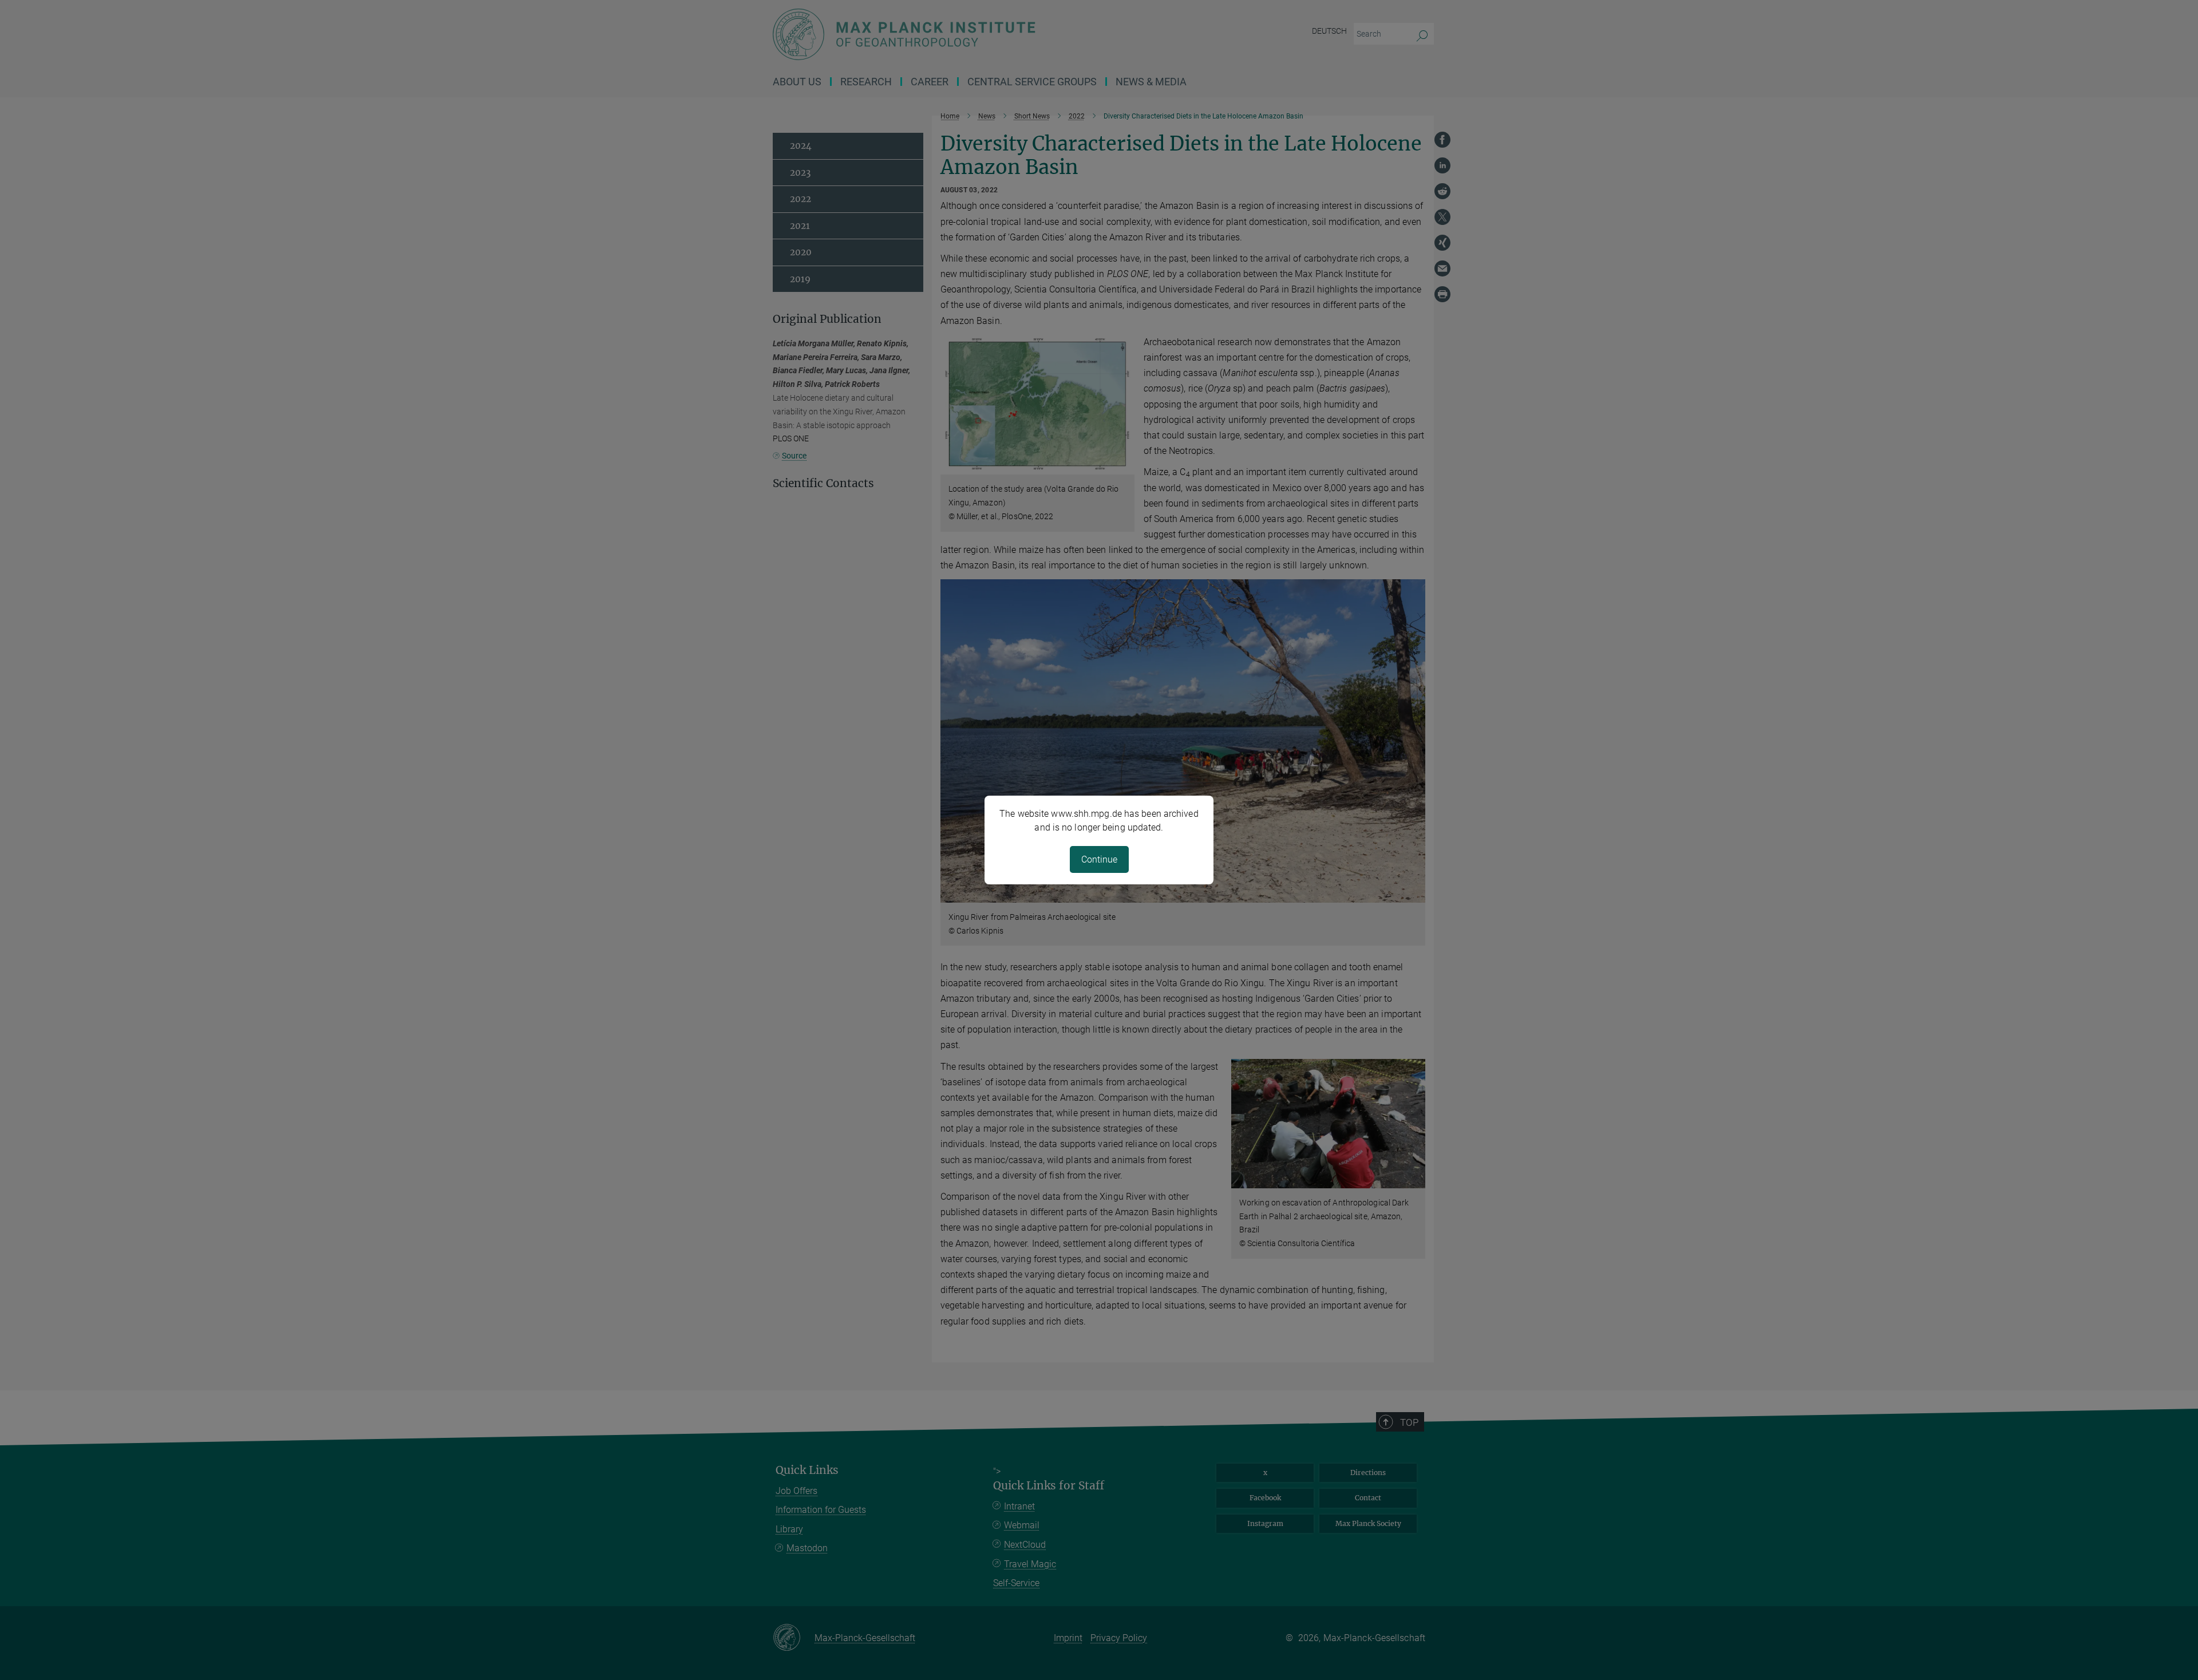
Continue (1099, 859)
